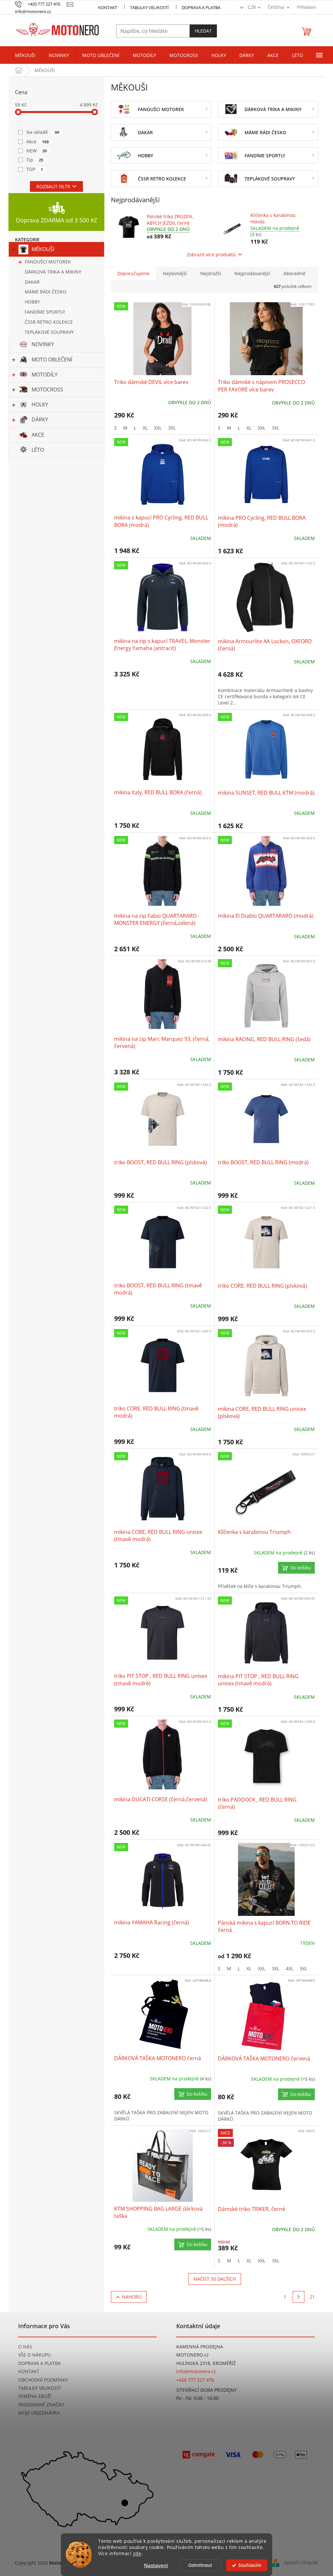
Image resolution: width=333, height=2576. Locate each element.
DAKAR (32, 282)
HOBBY (32, 302)
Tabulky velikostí (149, 7)
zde (137, 2554)
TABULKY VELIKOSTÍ (40, 2388)
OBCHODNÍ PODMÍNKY (43, 2380)
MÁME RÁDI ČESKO (46, 292)
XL (145, 428)
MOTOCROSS (47, 389)
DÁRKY (40, 419)
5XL (304, 1968)
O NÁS (25, 2347)
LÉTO (38, 450)
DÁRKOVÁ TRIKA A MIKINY (53, 272)
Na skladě (43, 132)
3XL (172, 428)
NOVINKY (43, 344)
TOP (35, 169)
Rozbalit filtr (53, 186)
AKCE (38, 435)
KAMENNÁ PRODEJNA (200, 2347)
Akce (38, 142)
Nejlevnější (175, 273)
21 (312, 2297)
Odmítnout (200, 2565)
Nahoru (132, 2297)
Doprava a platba (201, 7)
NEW (37, 151)
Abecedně (294, 273)
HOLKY (40, 404)
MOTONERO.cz (193, 2355)
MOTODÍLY (45, 375)
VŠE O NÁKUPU (34, 2355)
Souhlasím (250, 2565)
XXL (158, 428)
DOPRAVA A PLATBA (40, 2363)
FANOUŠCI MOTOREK (48, 262)
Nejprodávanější (252, 273)
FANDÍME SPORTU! (45, 312)
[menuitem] (25, 55)
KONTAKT (108, 7)
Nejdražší (211, 273)
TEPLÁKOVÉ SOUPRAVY (49, 332)
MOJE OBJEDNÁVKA (39, 2413)
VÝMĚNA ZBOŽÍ (35, 2396)
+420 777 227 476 (195, 2380)
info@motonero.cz (196, 2371)
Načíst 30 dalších (215, 2279)
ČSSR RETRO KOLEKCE (49, 322)
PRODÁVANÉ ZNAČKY (41, 2405)
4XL (290, 1968)
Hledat (203, 31)
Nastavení (156, 2565)
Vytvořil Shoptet (301, 2562)
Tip (35, 160)
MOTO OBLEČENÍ (52, 360)
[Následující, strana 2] (299, 2297)
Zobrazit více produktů (211, 255)
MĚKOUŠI (43, 249)
